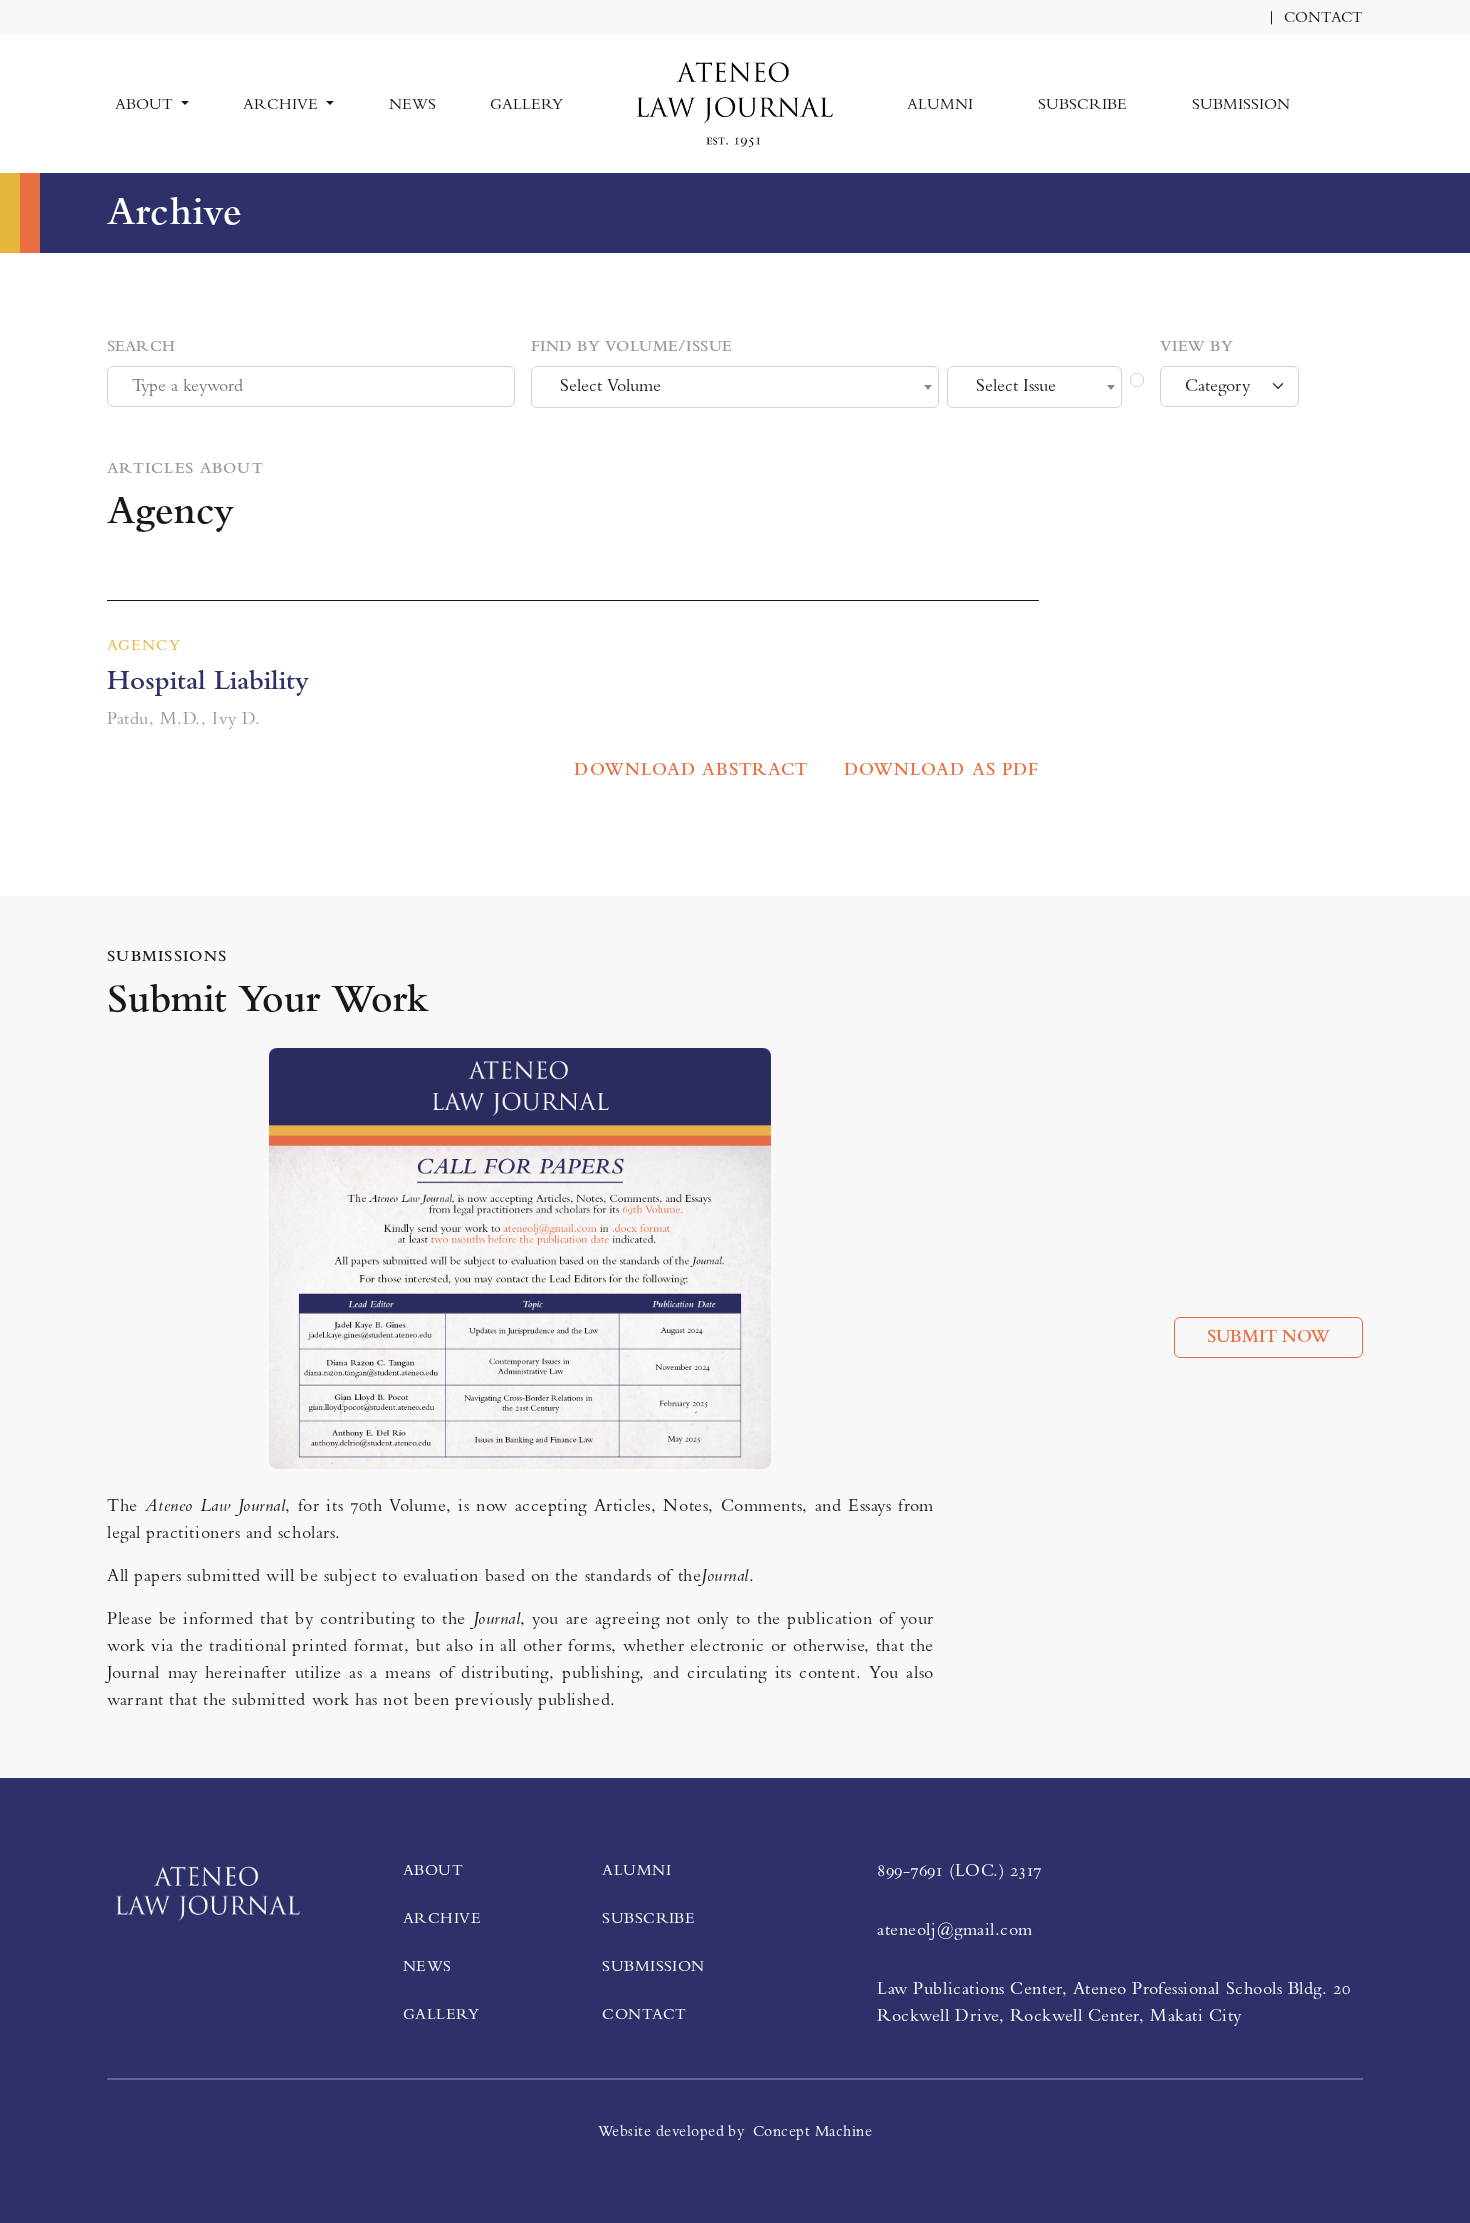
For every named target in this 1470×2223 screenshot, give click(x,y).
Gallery (526, 104)
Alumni (940, 104)
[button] (1355, 92)
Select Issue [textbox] (1016, 386)
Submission (1241, 104)
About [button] (146, 104)
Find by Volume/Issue (631, 346)
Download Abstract (690, 770)
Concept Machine (812, 2131)
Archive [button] (282, 104)
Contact (1323, 17)
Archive (442, 1918)
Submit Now (1268, 1337)
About (433, 1870)
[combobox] (735, 387)
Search (141, 346)
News (412, 104)
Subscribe (1082, 104)
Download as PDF (941, 770)
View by (1196, 346)
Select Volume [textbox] (610, 386)
